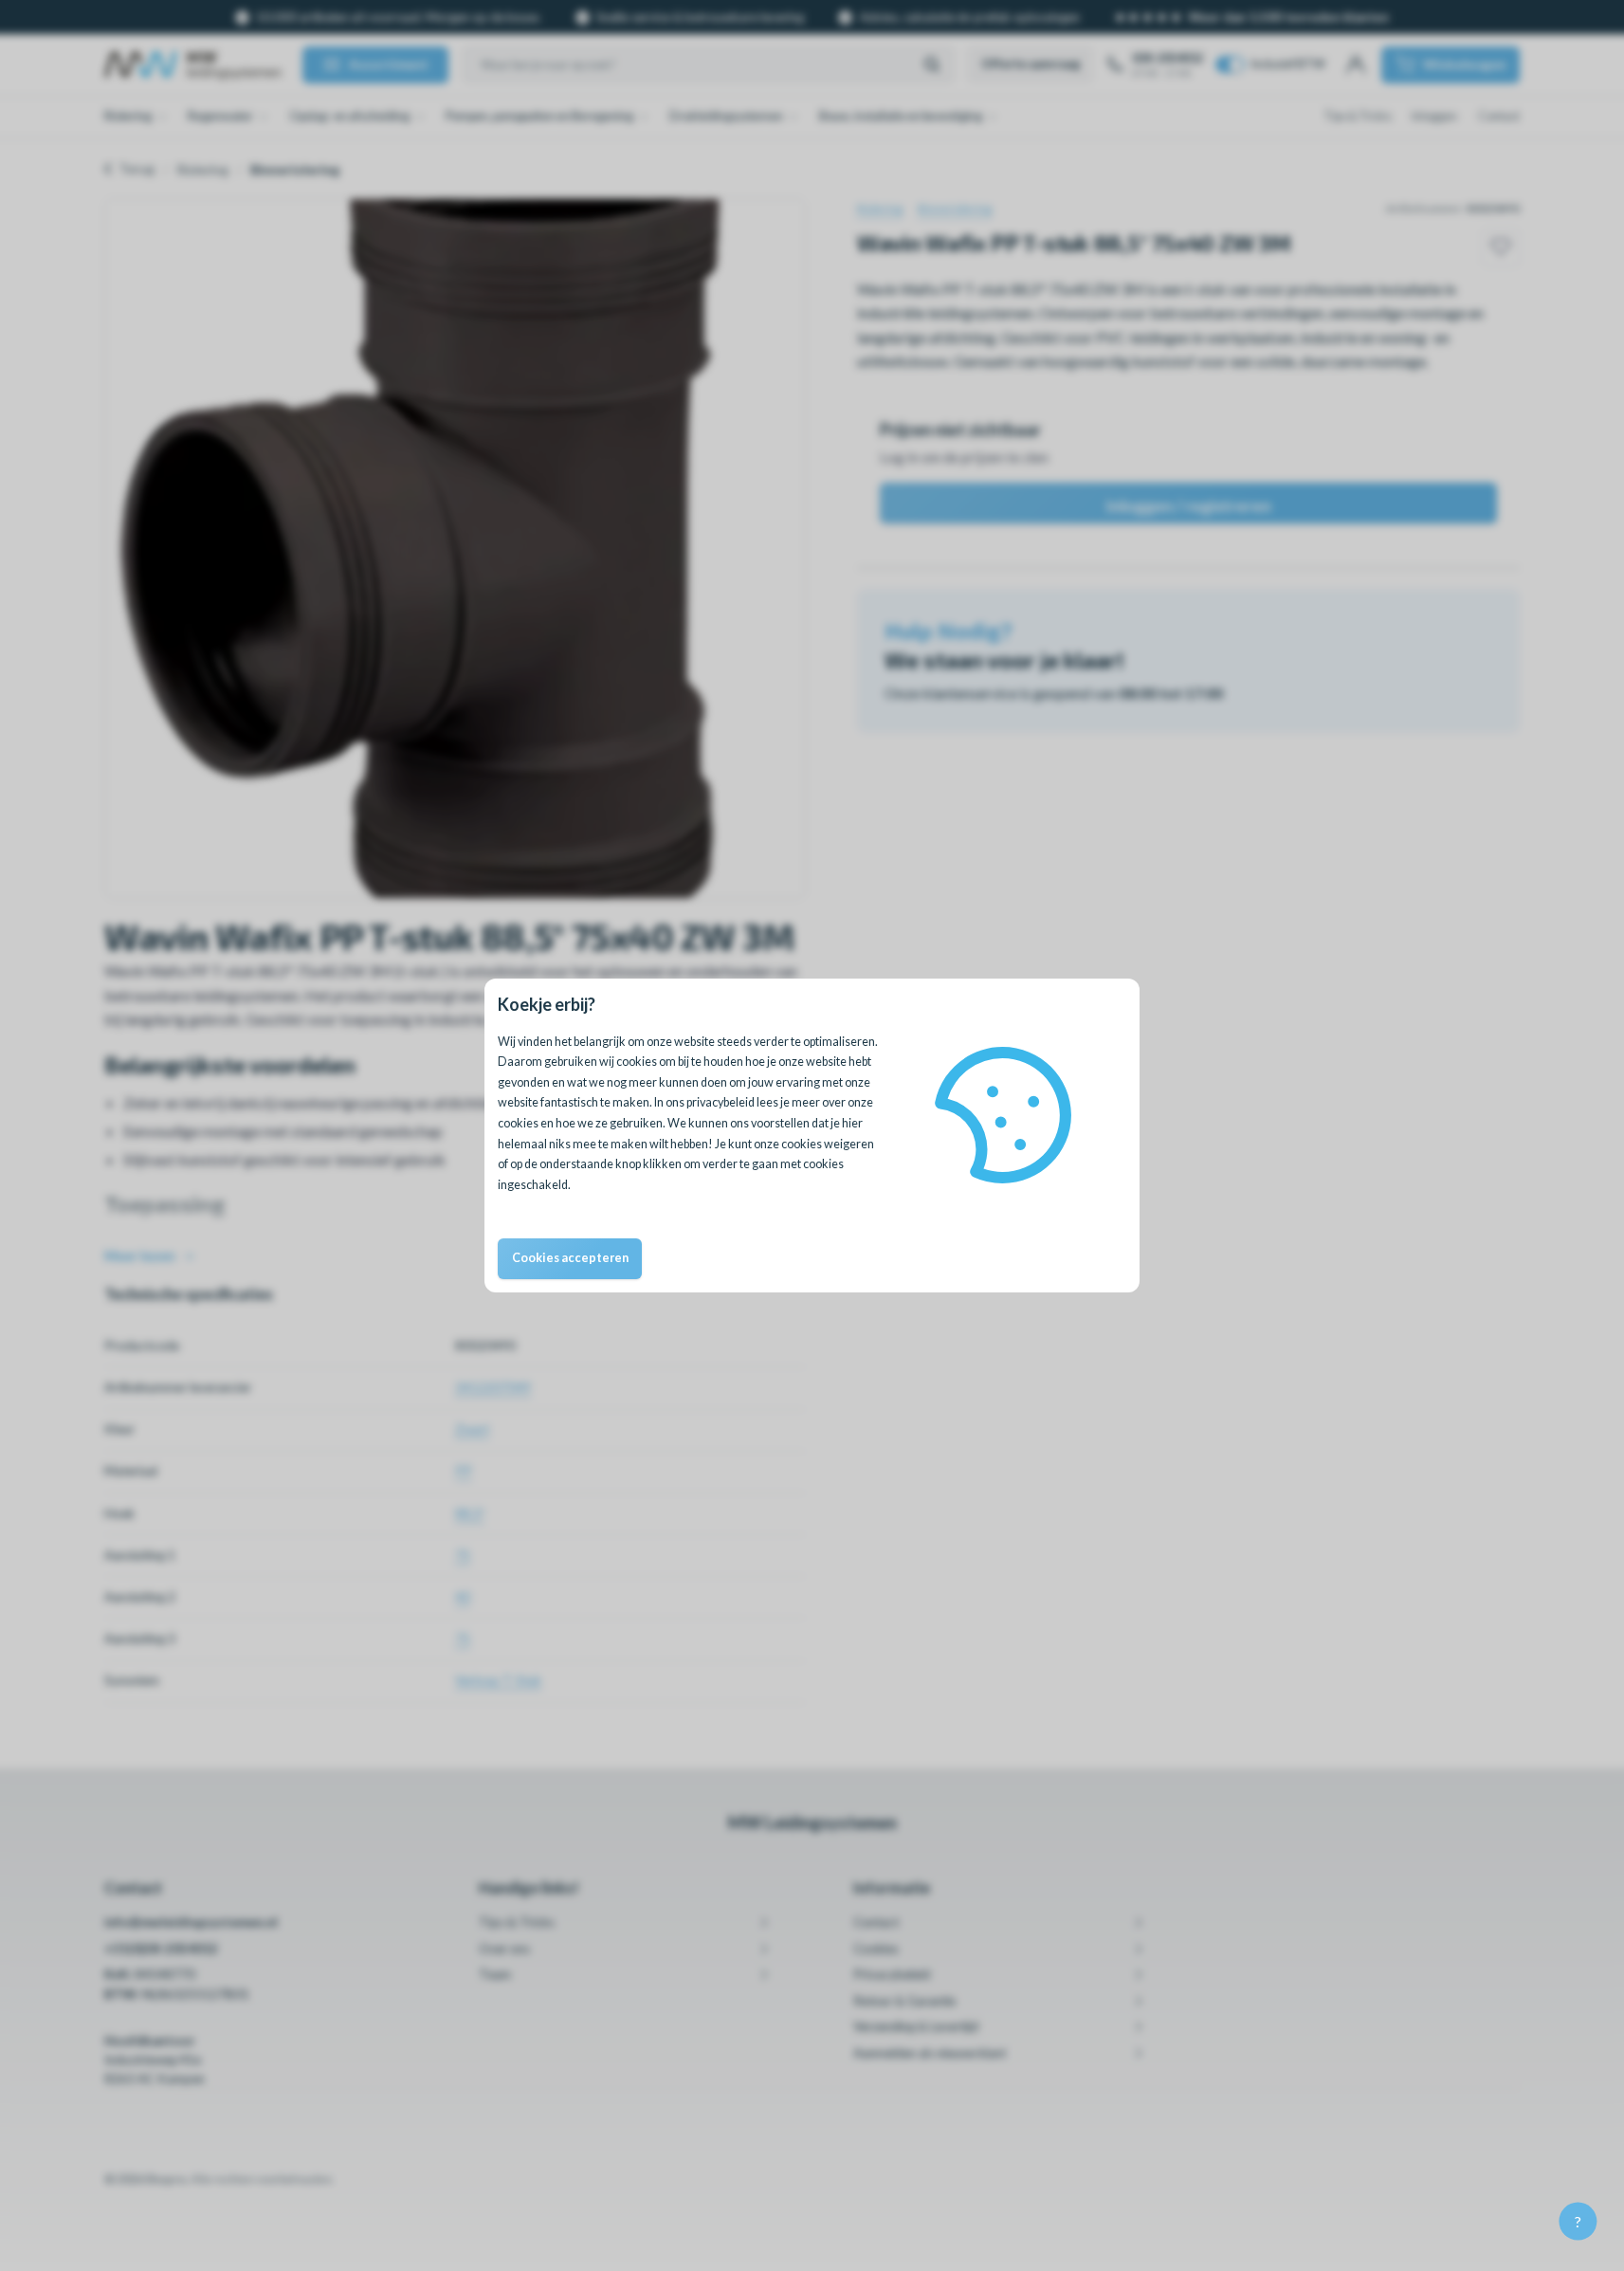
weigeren (849, 1144)
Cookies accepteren (570, 1258)
